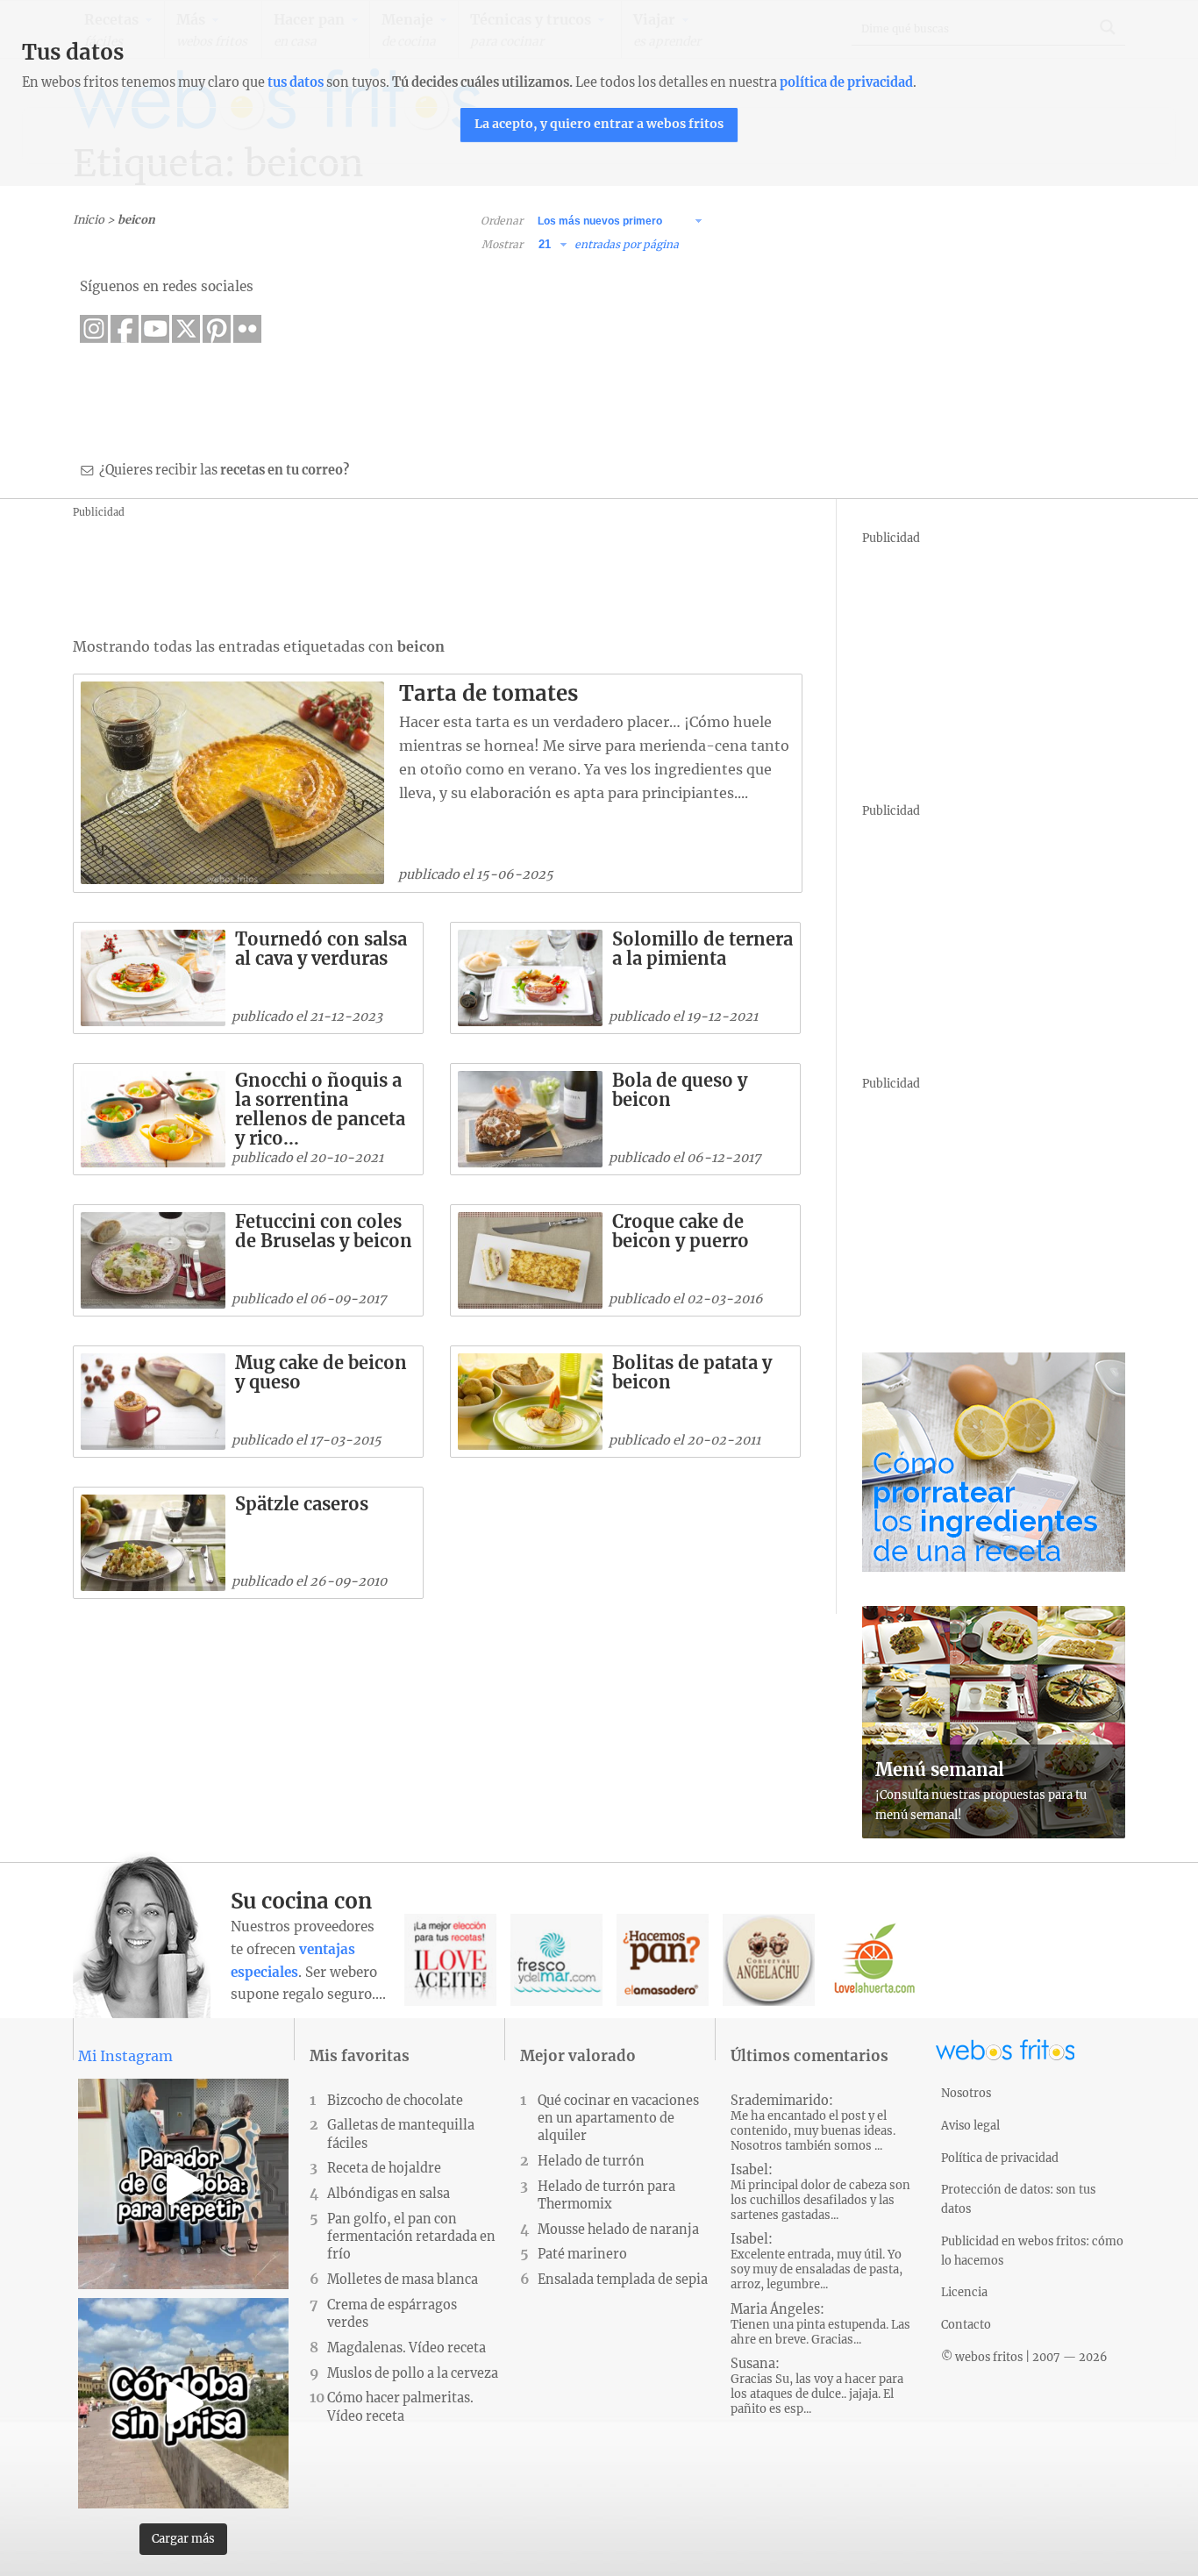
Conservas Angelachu (769, 1960)
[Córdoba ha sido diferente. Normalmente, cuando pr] (183, 2403)
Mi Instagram (125, 2056)
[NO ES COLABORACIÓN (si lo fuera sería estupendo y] (183, 2184)
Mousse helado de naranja (618, 2230)
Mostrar (502, 244)
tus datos (296, 82)
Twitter (186, 329)
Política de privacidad (1000, 2158)
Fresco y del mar (556, 1960)
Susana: (817, 2386)
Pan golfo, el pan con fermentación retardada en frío (411, 2237)
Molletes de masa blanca (403, 2280)
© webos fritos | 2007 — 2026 (1024, 2357)
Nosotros (966, 2093)
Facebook (125, 329)
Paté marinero (582, 2254)
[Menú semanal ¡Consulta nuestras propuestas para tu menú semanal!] (994, 1833)
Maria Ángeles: (820, 2324)
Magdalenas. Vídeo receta (406, 2348)
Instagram (94, 329)
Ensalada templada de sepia (623, 2280)
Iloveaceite (450, 1960)
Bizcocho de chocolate (395, 2101)
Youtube (155, 329)
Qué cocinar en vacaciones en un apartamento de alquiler (618, 2118)
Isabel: (820, 2192)
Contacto (966, 2324)
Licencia (964, 2292)
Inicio (89, 219)
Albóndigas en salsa (389, 2194)
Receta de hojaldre (384, 2168)
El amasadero (663, 1960)
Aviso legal (970, 2125)
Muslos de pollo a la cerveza (413, 2373)
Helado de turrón (591, 2161)
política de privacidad (846, 82)
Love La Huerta (875, 1960)
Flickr (247, 329)
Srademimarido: (813, 2123)
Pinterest (217, 329)
